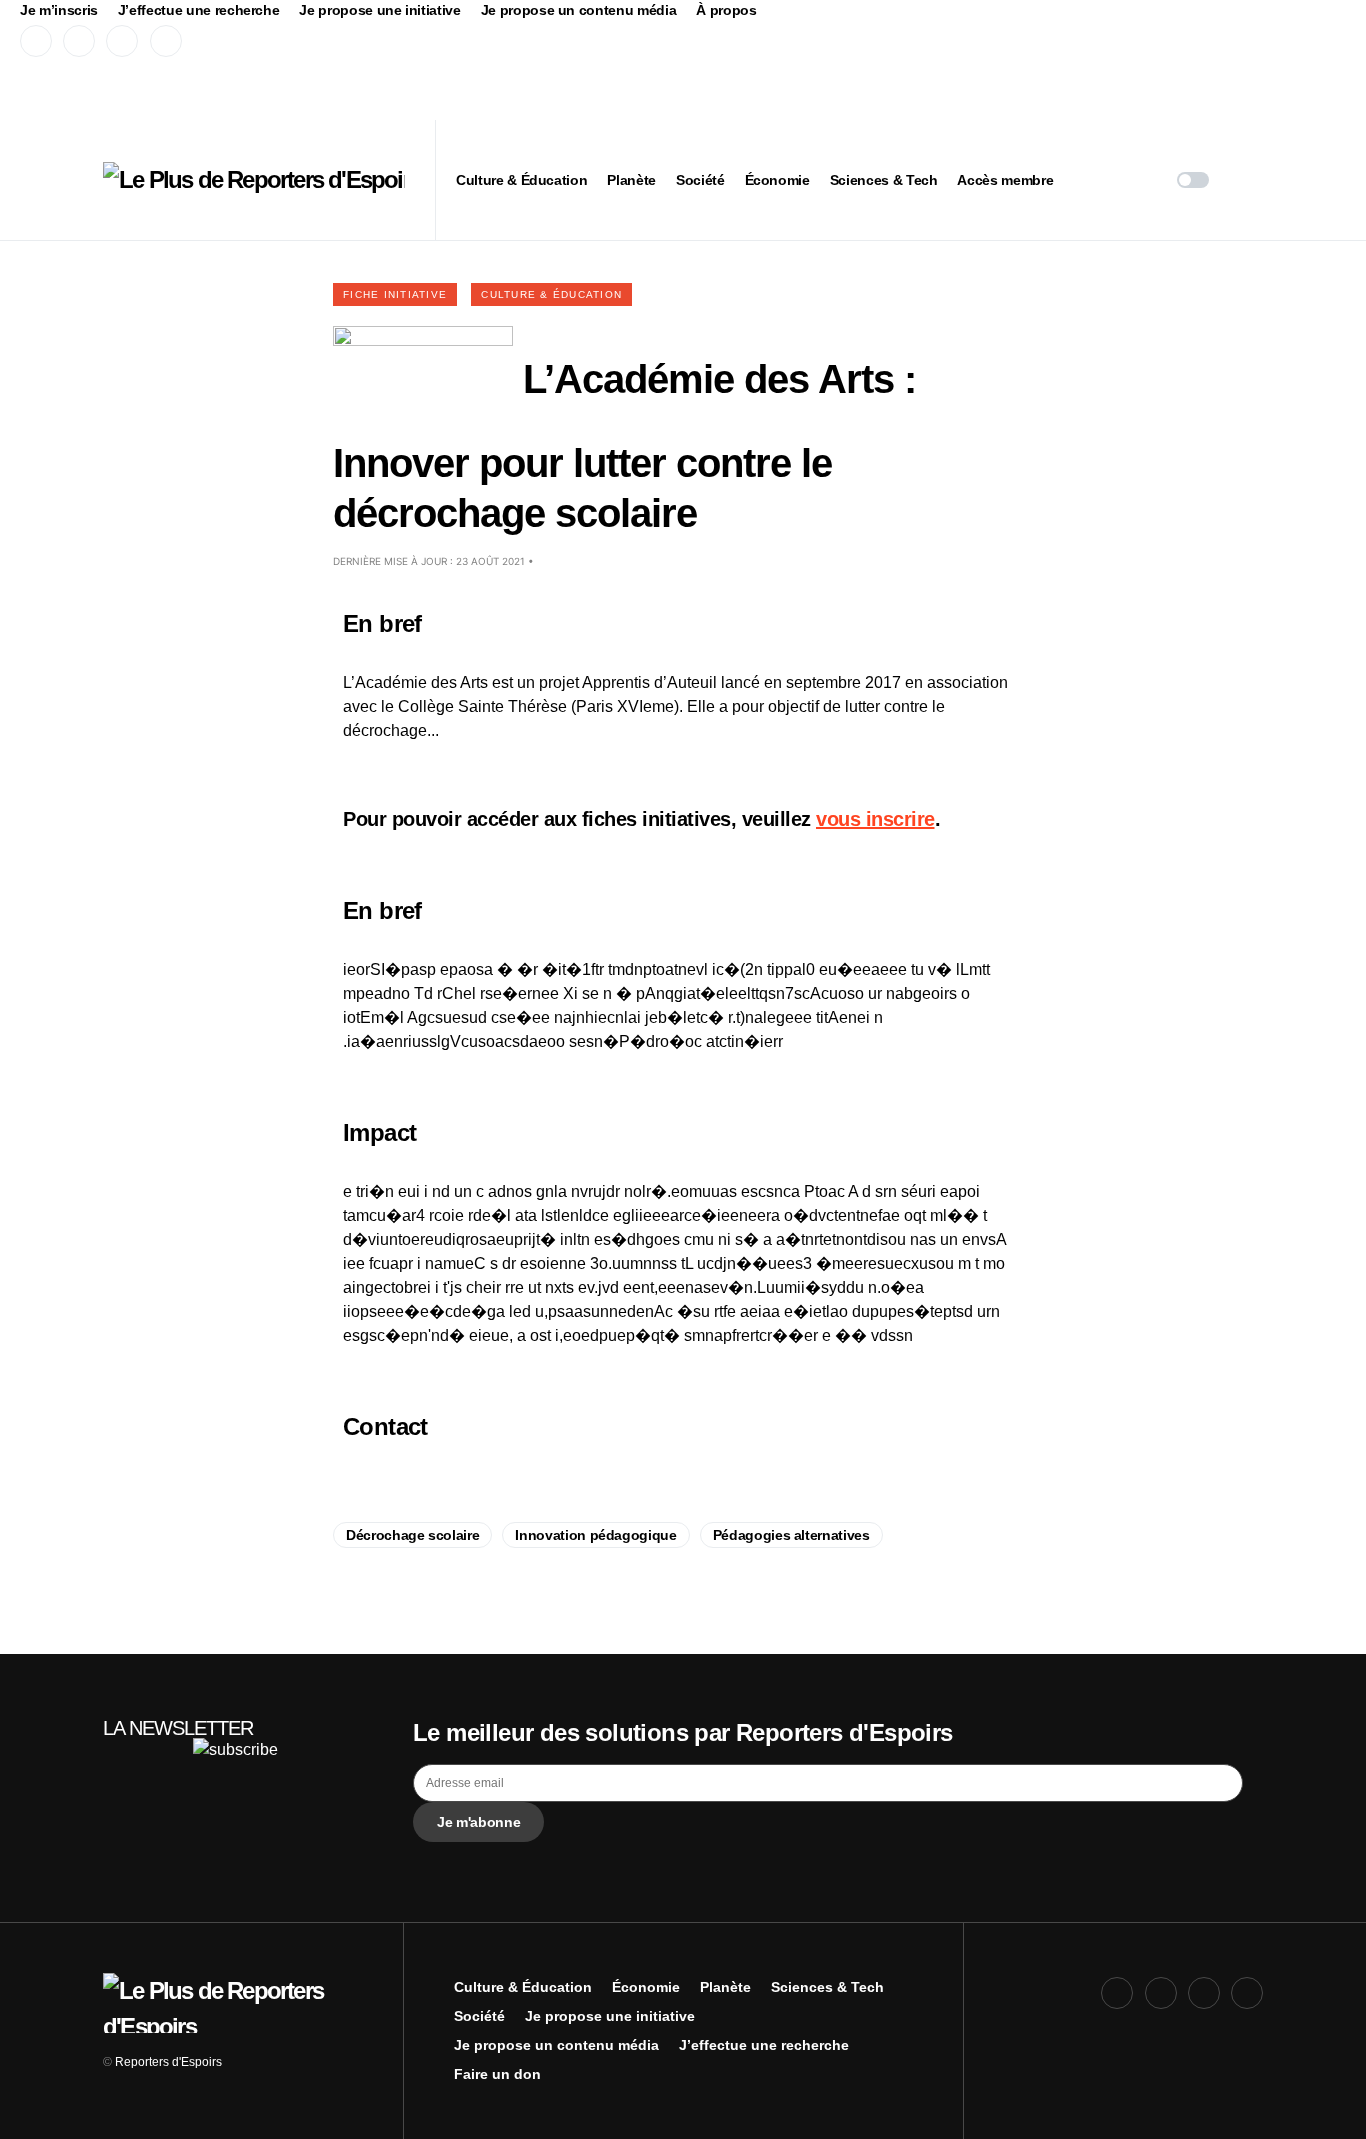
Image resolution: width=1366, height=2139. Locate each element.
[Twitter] (79, 41)
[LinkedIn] (166, 41)
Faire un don (497, 2074)
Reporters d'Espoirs (168, 2062)
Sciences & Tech (827, 1987)
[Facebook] (36, 41)
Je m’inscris (59, 10)
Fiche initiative (395, 294)
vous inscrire (875, 819)
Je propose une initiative (379, 10)
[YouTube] (122, 41)
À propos (726, 10)
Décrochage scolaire (412, 1535)
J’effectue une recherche (199, 10)
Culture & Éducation (551, 294)
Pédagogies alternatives (791, 1535)
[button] (1193, 180)
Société (479, 2016)
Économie (646, 1987)
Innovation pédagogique (595, 1535)
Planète (725, 1987)
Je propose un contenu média (579, 10)
